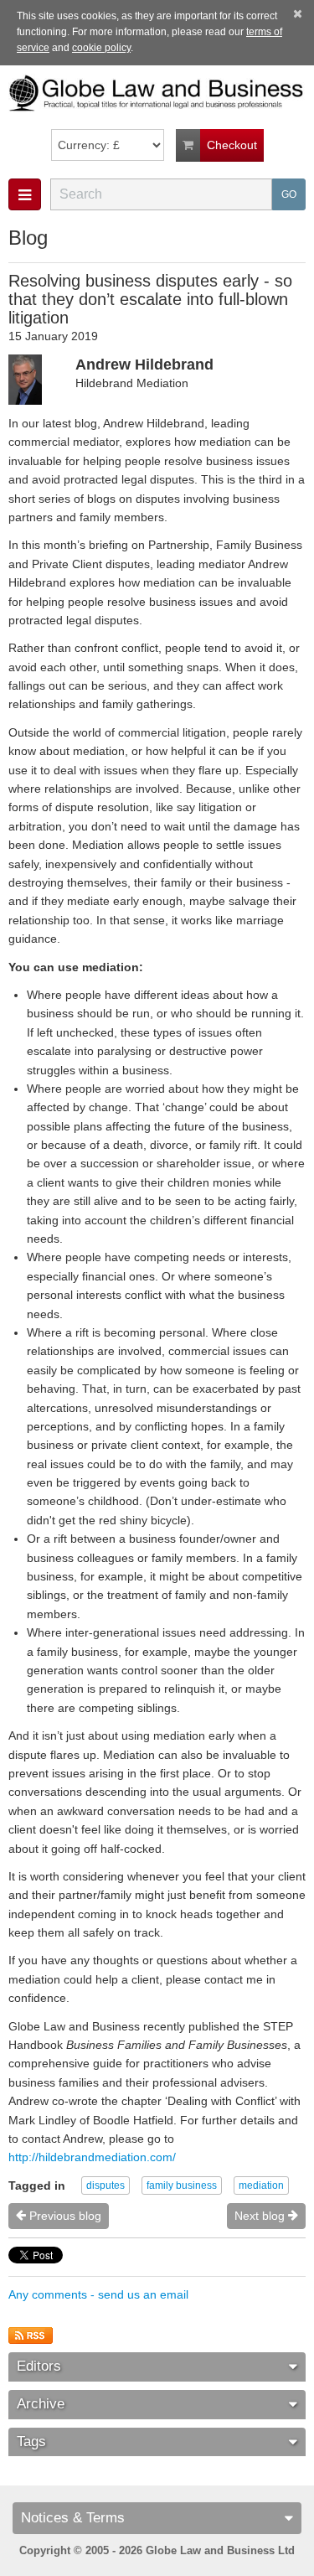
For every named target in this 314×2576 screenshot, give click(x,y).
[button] (25, 194)
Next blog (261, 2216)
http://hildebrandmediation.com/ (92, 2157)
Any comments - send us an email (98, 2294)
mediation (261, 2185)
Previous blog (64, 2216)
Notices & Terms (73, 2518)
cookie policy (101, 48)
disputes (106, 2185)
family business (182, 2185)
